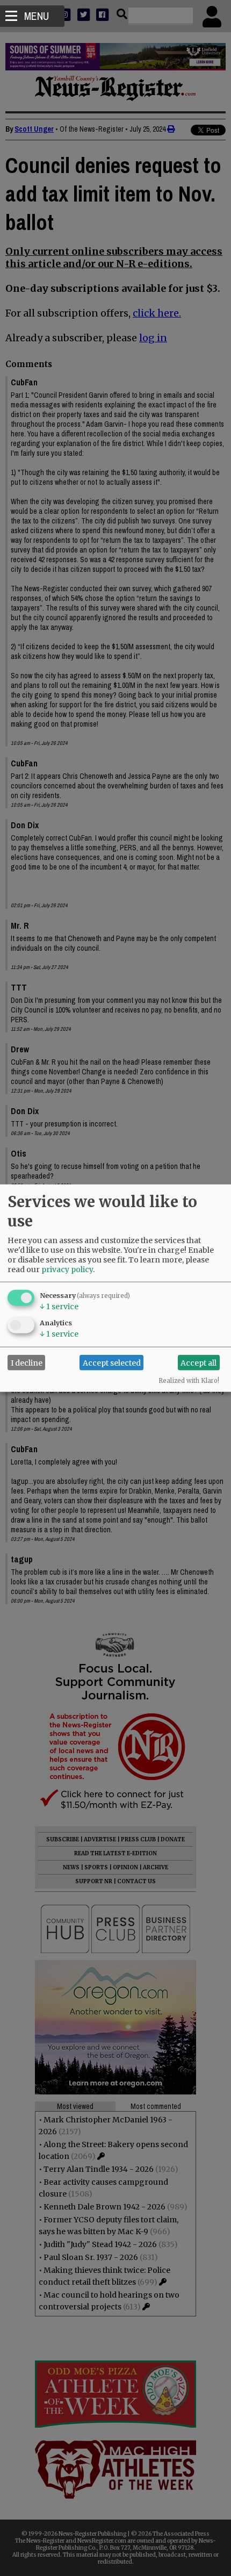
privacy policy (67, 1269)
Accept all (198, 1362)
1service (59, 1307)
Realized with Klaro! (189, 1381)
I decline (27, 1362)
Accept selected (112, 1362)
